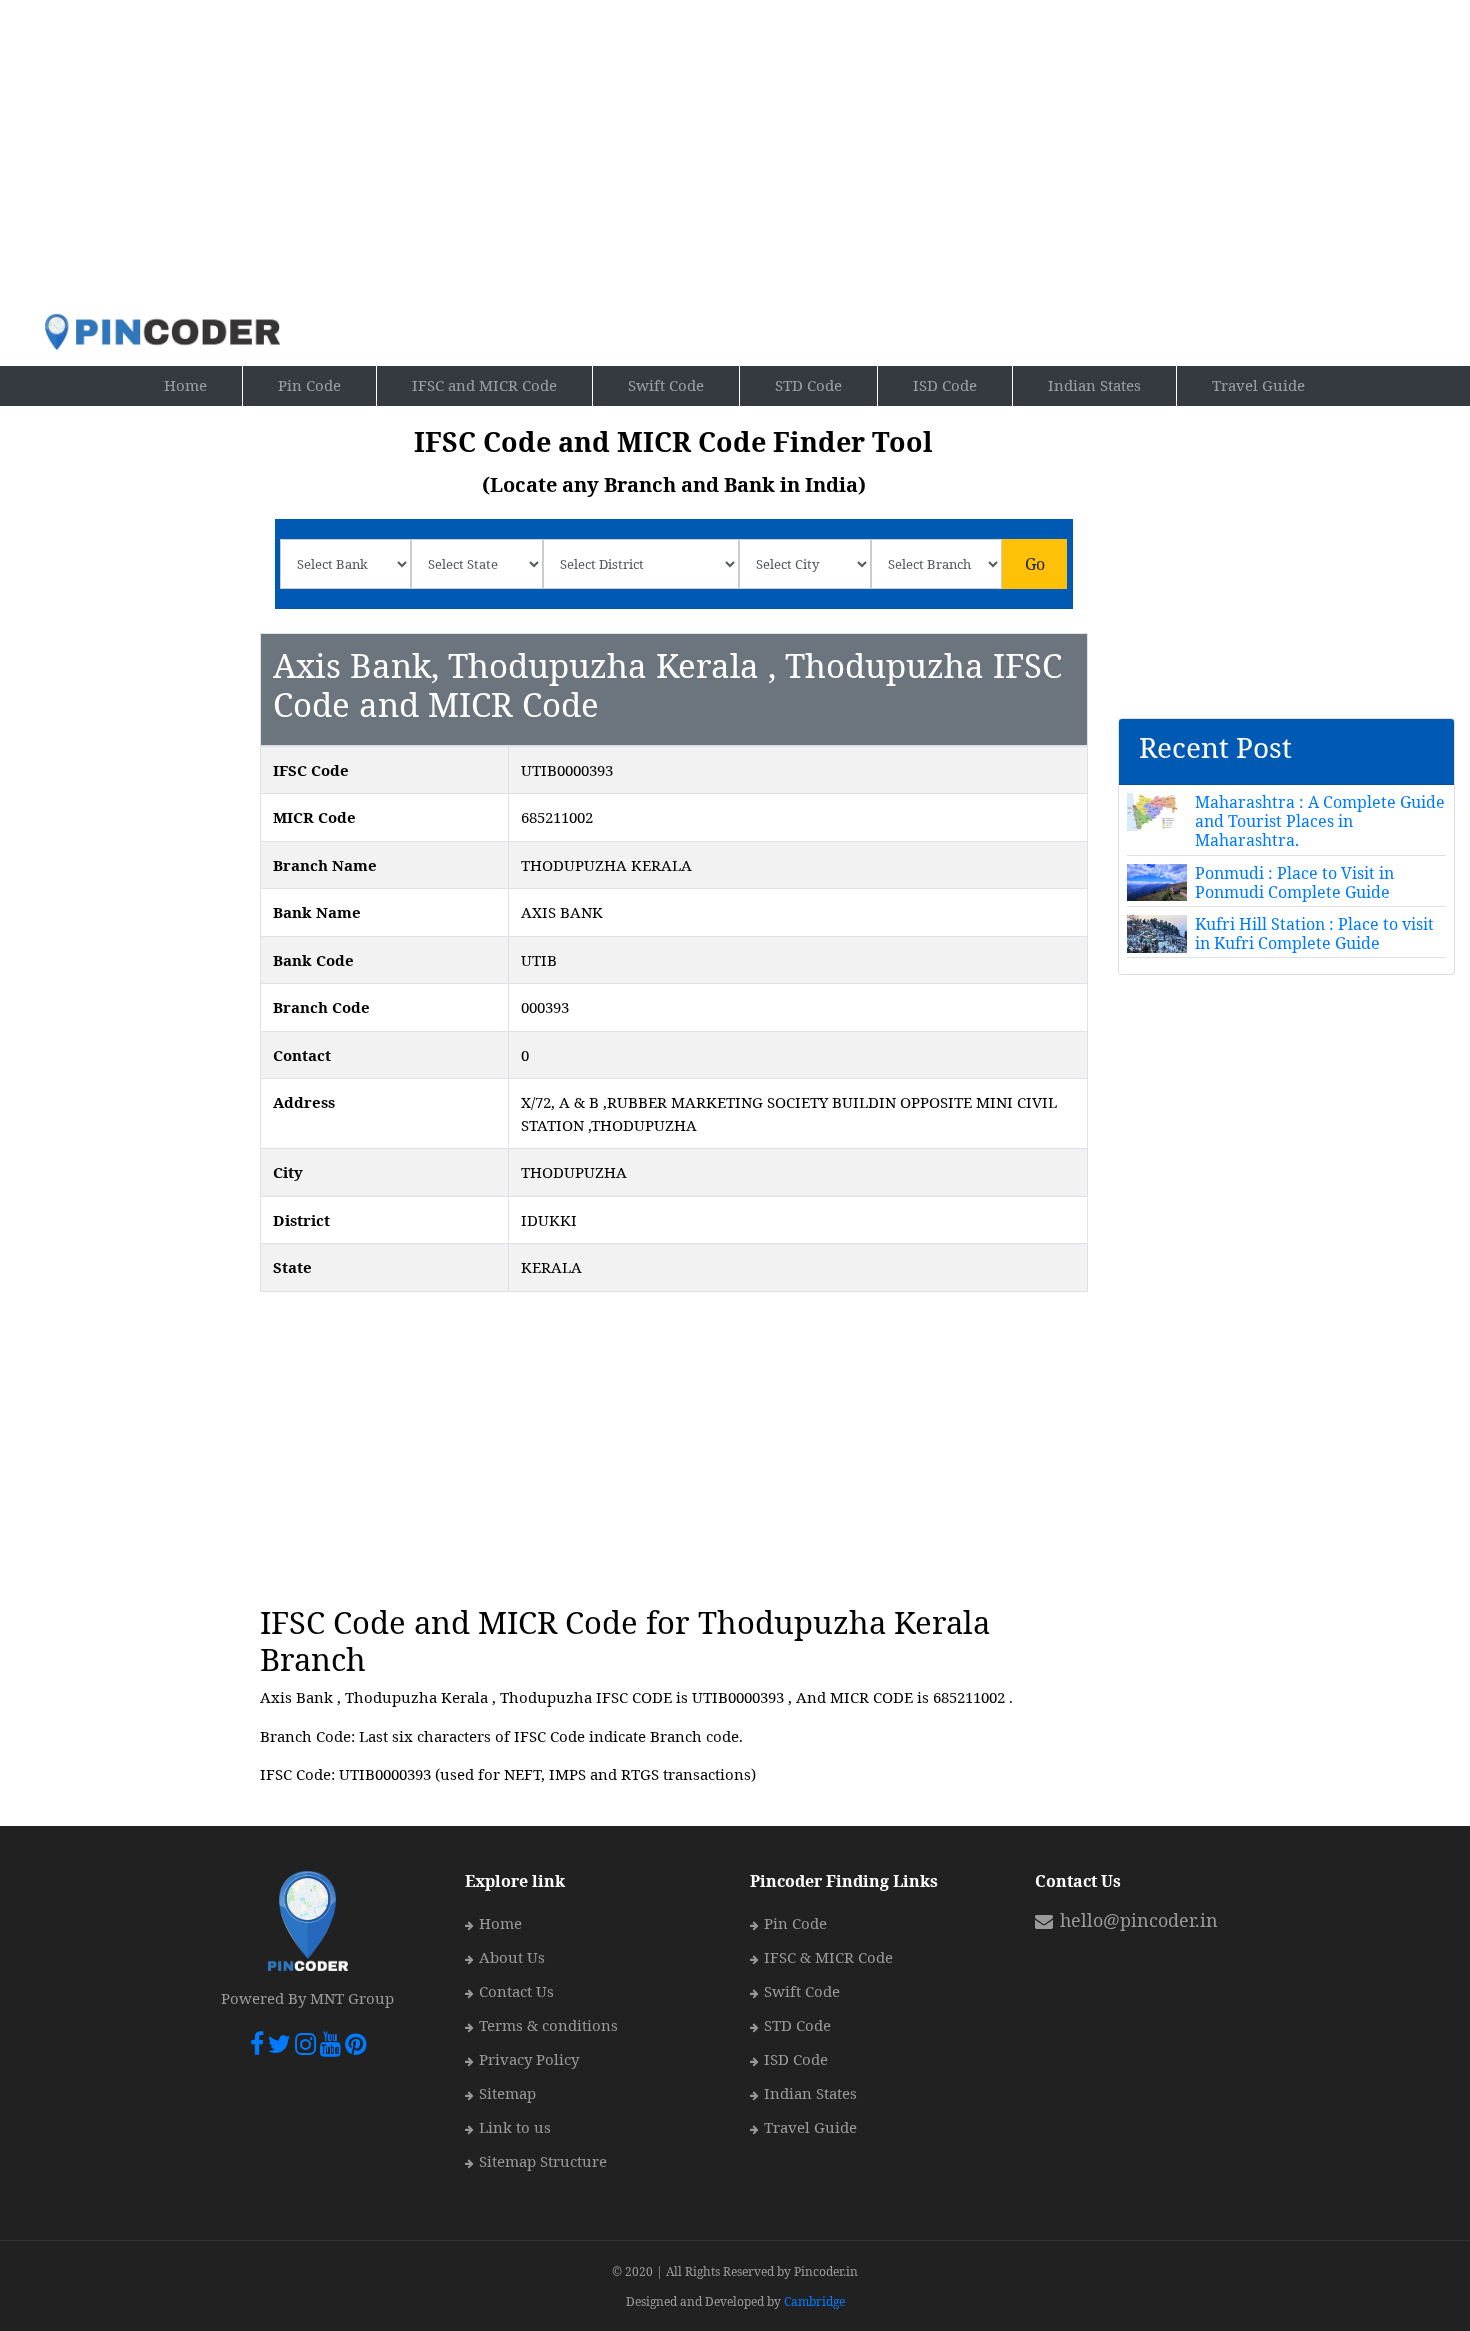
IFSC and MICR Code (484, 385)
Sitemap (507, 2093)
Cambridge (814, 2301)
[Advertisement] (735, 156)
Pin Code (327, 384)
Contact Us (516, 1991)
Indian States (1094, 385)
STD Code (808, 385)
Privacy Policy (529, 2059)
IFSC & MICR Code (828, 1957)
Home (203, 384)
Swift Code (666, 385)
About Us (512, 1957)
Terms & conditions (548, 2025)
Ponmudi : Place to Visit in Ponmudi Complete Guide (1294, 882)
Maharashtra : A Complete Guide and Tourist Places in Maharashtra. (1320, 821)
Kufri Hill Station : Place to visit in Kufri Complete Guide (1314, 933)
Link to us (515, 2127)
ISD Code (945, 385)
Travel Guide (1258, 385)
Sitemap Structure (543, 2161)
